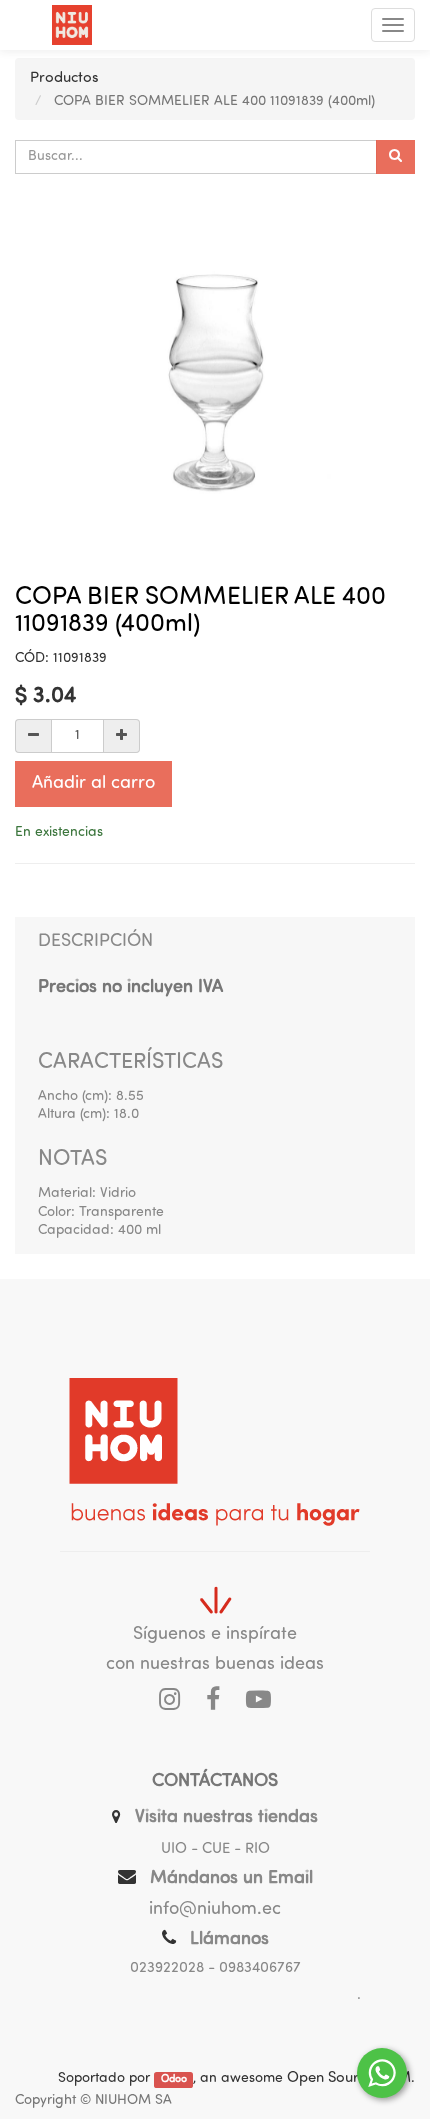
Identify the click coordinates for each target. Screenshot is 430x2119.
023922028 (167, 1968)
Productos (64, 78)
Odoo (174, 2079)
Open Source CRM (349, 2078)
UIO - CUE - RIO (215, 1849)
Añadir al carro (93, 784)
